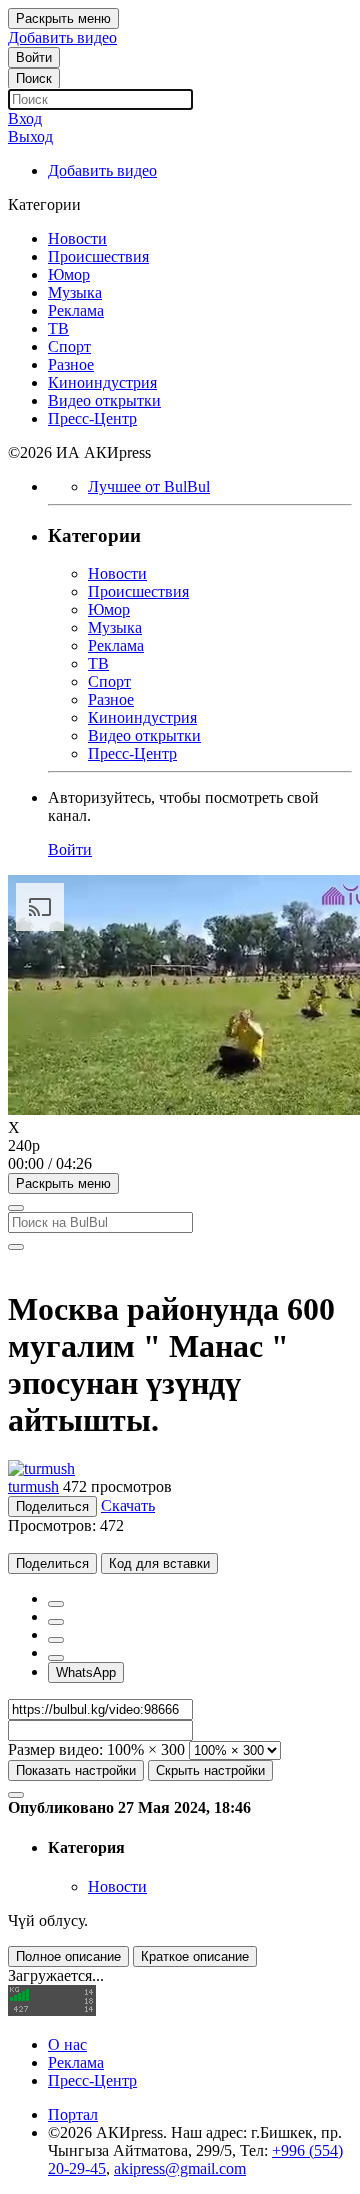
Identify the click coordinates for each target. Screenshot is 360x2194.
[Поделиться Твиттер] (56, 1622)
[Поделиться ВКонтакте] (56, 1658)
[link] (34, 57)
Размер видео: (55, 1749)
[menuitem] (180, 1146)
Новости (117, 1886)
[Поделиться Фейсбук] (56, 1604)
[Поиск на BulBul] (16, 1208)
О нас (67, 2044)
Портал (73, 2114)
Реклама (76, 2062)
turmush (33, 1486)
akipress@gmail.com (180, 2168)
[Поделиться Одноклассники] (56, 1640)
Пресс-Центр (92, 2080)
